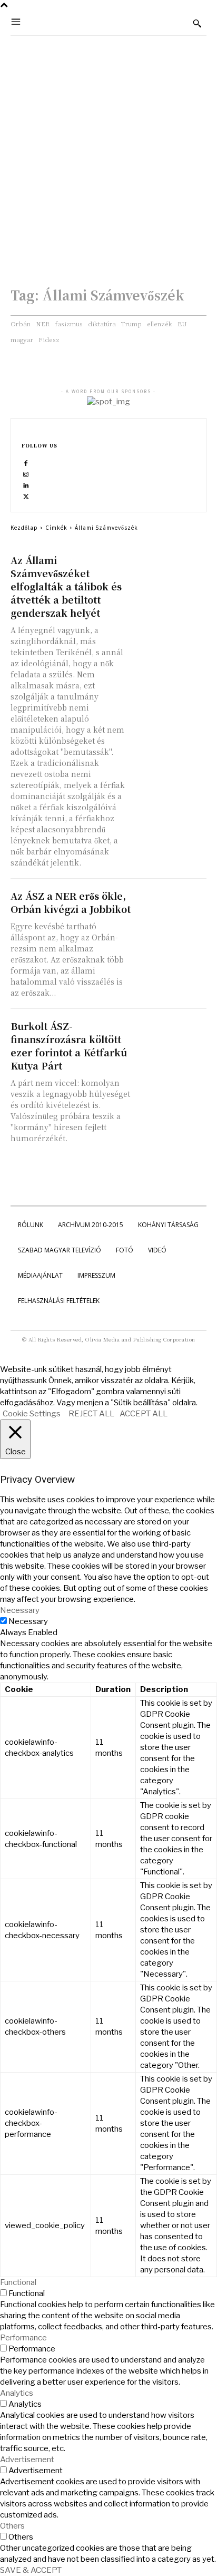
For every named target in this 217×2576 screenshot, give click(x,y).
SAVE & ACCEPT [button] (31, 2570)
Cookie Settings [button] (32, 1414)
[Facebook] (26, 463)
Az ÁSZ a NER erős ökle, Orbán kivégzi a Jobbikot (71, 902)
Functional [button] (18, 2282)
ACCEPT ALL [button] (144, 1414)
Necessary (28, 1621)
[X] (26, 496)
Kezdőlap (24, 527)
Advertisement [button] (27, 2460)
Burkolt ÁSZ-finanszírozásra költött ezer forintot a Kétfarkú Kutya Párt (69, 1046)
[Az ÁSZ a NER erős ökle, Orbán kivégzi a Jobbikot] (172, 906)
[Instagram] (26, 474)
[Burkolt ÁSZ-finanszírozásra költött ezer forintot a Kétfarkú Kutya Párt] (172, 1037)
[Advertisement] (108, 150)
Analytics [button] (17, 2393)
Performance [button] (23, 2338)
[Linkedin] (26, 485)
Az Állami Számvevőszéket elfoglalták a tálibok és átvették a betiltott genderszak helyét (66, 586)
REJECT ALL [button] (91, 1414)
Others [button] (12, 2526)
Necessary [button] (20, 1610)
